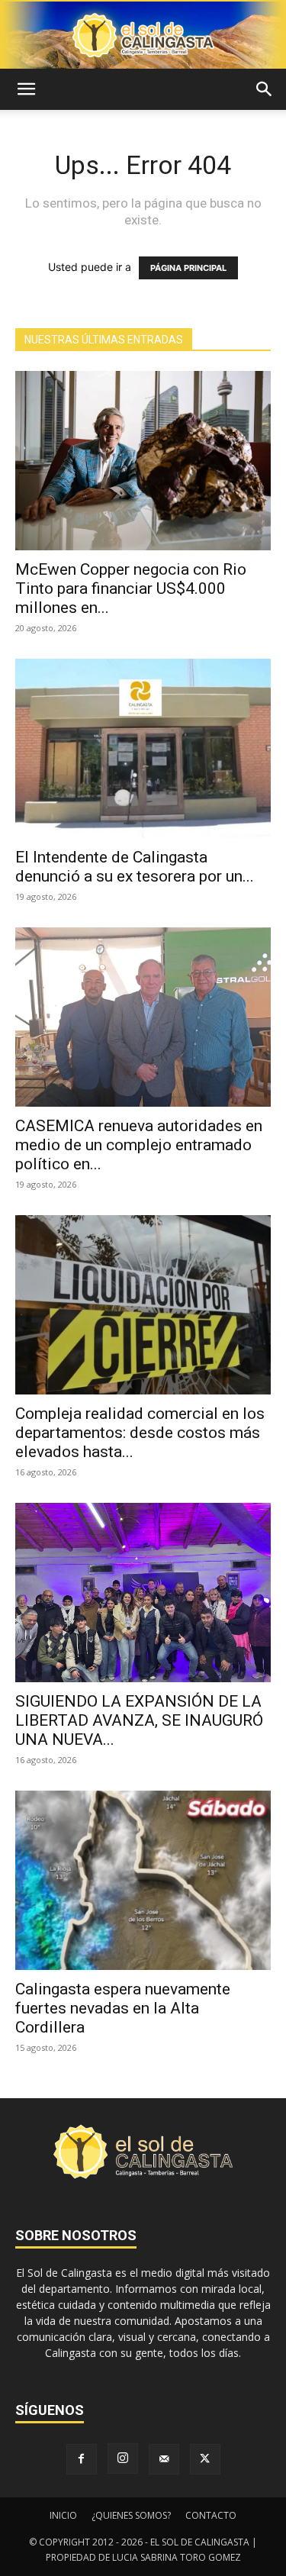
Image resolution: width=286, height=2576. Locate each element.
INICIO (63, 2515)
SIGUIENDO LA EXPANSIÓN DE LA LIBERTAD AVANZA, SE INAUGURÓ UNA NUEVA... (139, 1720)
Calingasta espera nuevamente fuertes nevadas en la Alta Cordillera (123, 2008)
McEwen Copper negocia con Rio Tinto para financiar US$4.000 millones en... (131, 588)
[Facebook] (82, 2459)
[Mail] (164, 2459)
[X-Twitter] (205, 2459)
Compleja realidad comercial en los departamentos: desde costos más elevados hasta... (140, 1433)
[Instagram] (123, 2458)
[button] (26, 89)
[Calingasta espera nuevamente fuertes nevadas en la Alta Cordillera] (143, 1880)
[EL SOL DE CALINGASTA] (143, 35)
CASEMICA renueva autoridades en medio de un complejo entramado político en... (139, 1145)
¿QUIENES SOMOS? (131, 2515)
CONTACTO (211, 2515)
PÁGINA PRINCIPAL (188, 268)
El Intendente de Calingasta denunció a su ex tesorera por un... (135, 867)
